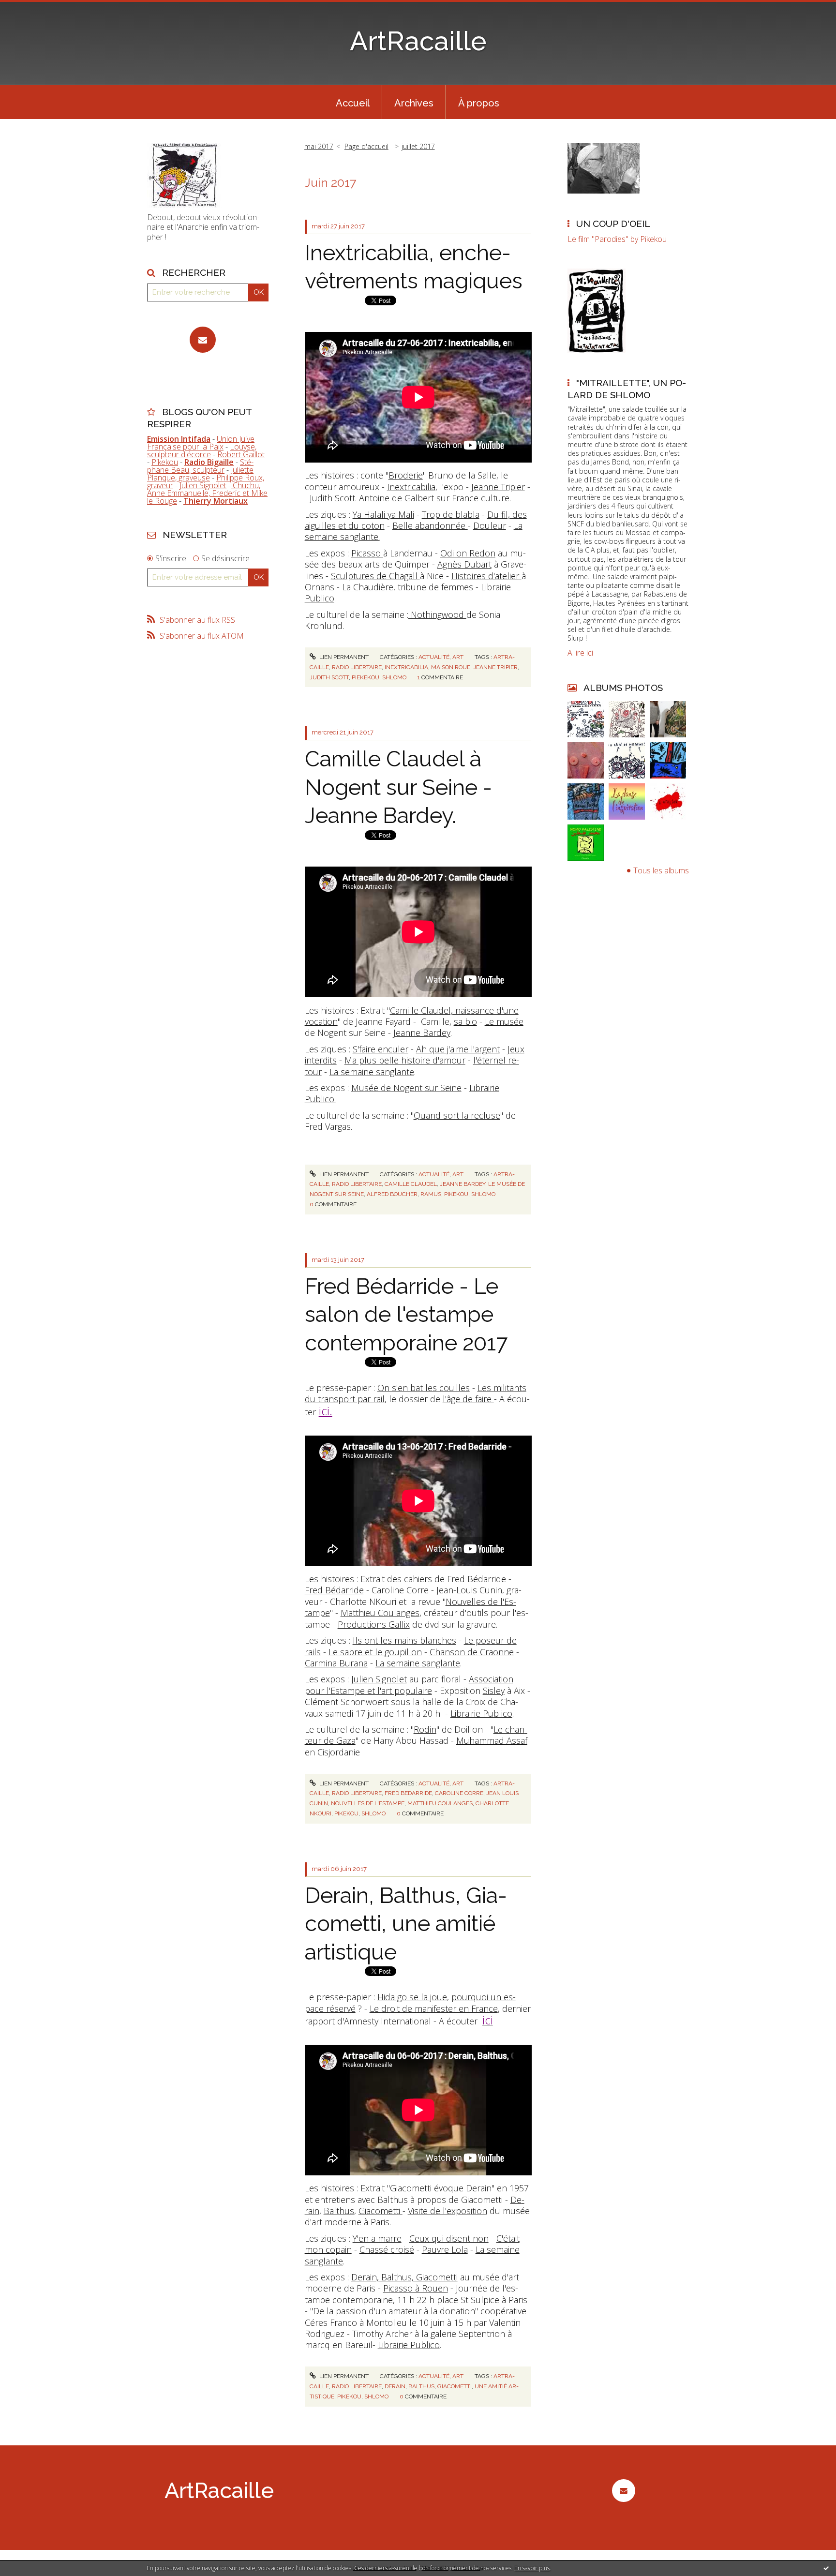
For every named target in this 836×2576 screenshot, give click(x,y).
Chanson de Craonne (472, 1652)
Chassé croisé (387, 2249)
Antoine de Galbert (396, 498)
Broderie (406, 475)
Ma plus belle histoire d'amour (405, 1060)
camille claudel (411, 1184)
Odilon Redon (468, 553)
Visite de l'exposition (448, 2211)
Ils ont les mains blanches (404, 1640)
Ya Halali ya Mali (383, 514)
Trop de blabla (451, 514)
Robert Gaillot (241, 454)
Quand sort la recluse (457, 1115)
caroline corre (459, 1793)
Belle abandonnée (430, 525)
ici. (326, 1411)
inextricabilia (406, 667)
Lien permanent (343, 657)
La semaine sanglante (372, 1072)
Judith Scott (332, 498)
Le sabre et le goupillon (375, 1652)
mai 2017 (319, 146)
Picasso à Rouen (416, 2288)
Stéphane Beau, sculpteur (200, 466)
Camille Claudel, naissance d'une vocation (412, 1016)
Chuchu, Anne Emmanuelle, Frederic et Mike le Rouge (207, 493)
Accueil (353, 103)
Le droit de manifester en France (434, 2008)
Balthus (339, 2211)
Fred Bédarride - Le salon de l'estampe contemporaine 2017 (406, 1315)
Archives (414, 103)
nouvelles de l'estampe (368, 1803)
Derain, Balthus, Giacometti (404, 2277)
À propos (479, 103)
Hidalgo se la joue (412, 1997)
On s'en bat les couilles (424, 1388)
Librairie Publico (481, 1713)
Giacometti (381, 2211)
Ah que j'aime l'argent (458, 1049)
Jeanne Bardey (422, 1033)
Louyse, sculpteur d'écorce (202, 450)
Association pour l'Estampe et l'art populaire (409, 1685)
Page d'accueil (366, 146)
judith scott (329, 677)
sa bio (465, 1021)
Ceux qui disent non (449, 2238)
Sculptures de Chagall (375, 576)
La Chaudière (368, 587)
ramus (431, 1194)
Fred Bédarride (334, 1590)
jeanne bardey (463, 1184)
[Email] (203, 340)
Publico (320, 598)
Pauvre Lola (445, 2249)
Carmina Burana (336, 1663)
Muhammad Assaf (492, 1740)
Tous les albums (661, 870)
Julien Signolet (203, 485)
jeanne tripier (495, 667)
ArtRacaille (418, 41)
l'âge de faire (468, 1399)
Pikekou (165, 462)
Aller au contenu (33, 9)
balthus (421, 2386)
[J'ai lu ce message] (826, 2568)
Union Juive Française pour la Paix (201, 443)
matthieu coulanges (440, 1803)
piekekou (366, 677)
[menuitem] (353, 102)
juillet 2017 (418, 146)
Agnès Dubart (464, 564)
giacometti (455, 2386)
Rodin (425, 1729)
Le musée (504, 1021)
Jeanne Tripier (498, 487)
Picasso (367, 553)
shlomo (394, 677)
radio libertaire (357, 667)
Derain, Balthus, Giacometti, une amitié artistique (406, 1924)
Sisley (494, 1691)
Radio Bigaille (209, 462)
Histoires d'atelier (486, 576)
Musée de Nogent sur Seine (406, 1088)
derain (395, 2386)
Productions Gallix (374, 1624)
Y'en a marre (377, 2238)
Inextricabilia (411, 487)
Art (458, 657)
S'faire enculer (381, 1049)
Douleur (490, 525)
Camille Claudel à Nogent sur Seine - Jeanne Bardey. (398, 787)
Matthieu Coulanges (380, 1613)
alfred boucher (392, 1194)
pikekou (456, 1194)
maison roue (451, 667)
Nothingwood (437, 614)
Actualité (434, 657)
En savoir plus (532, 2568)
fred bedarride (408, 1793)
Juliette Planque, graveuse (200, 474)
